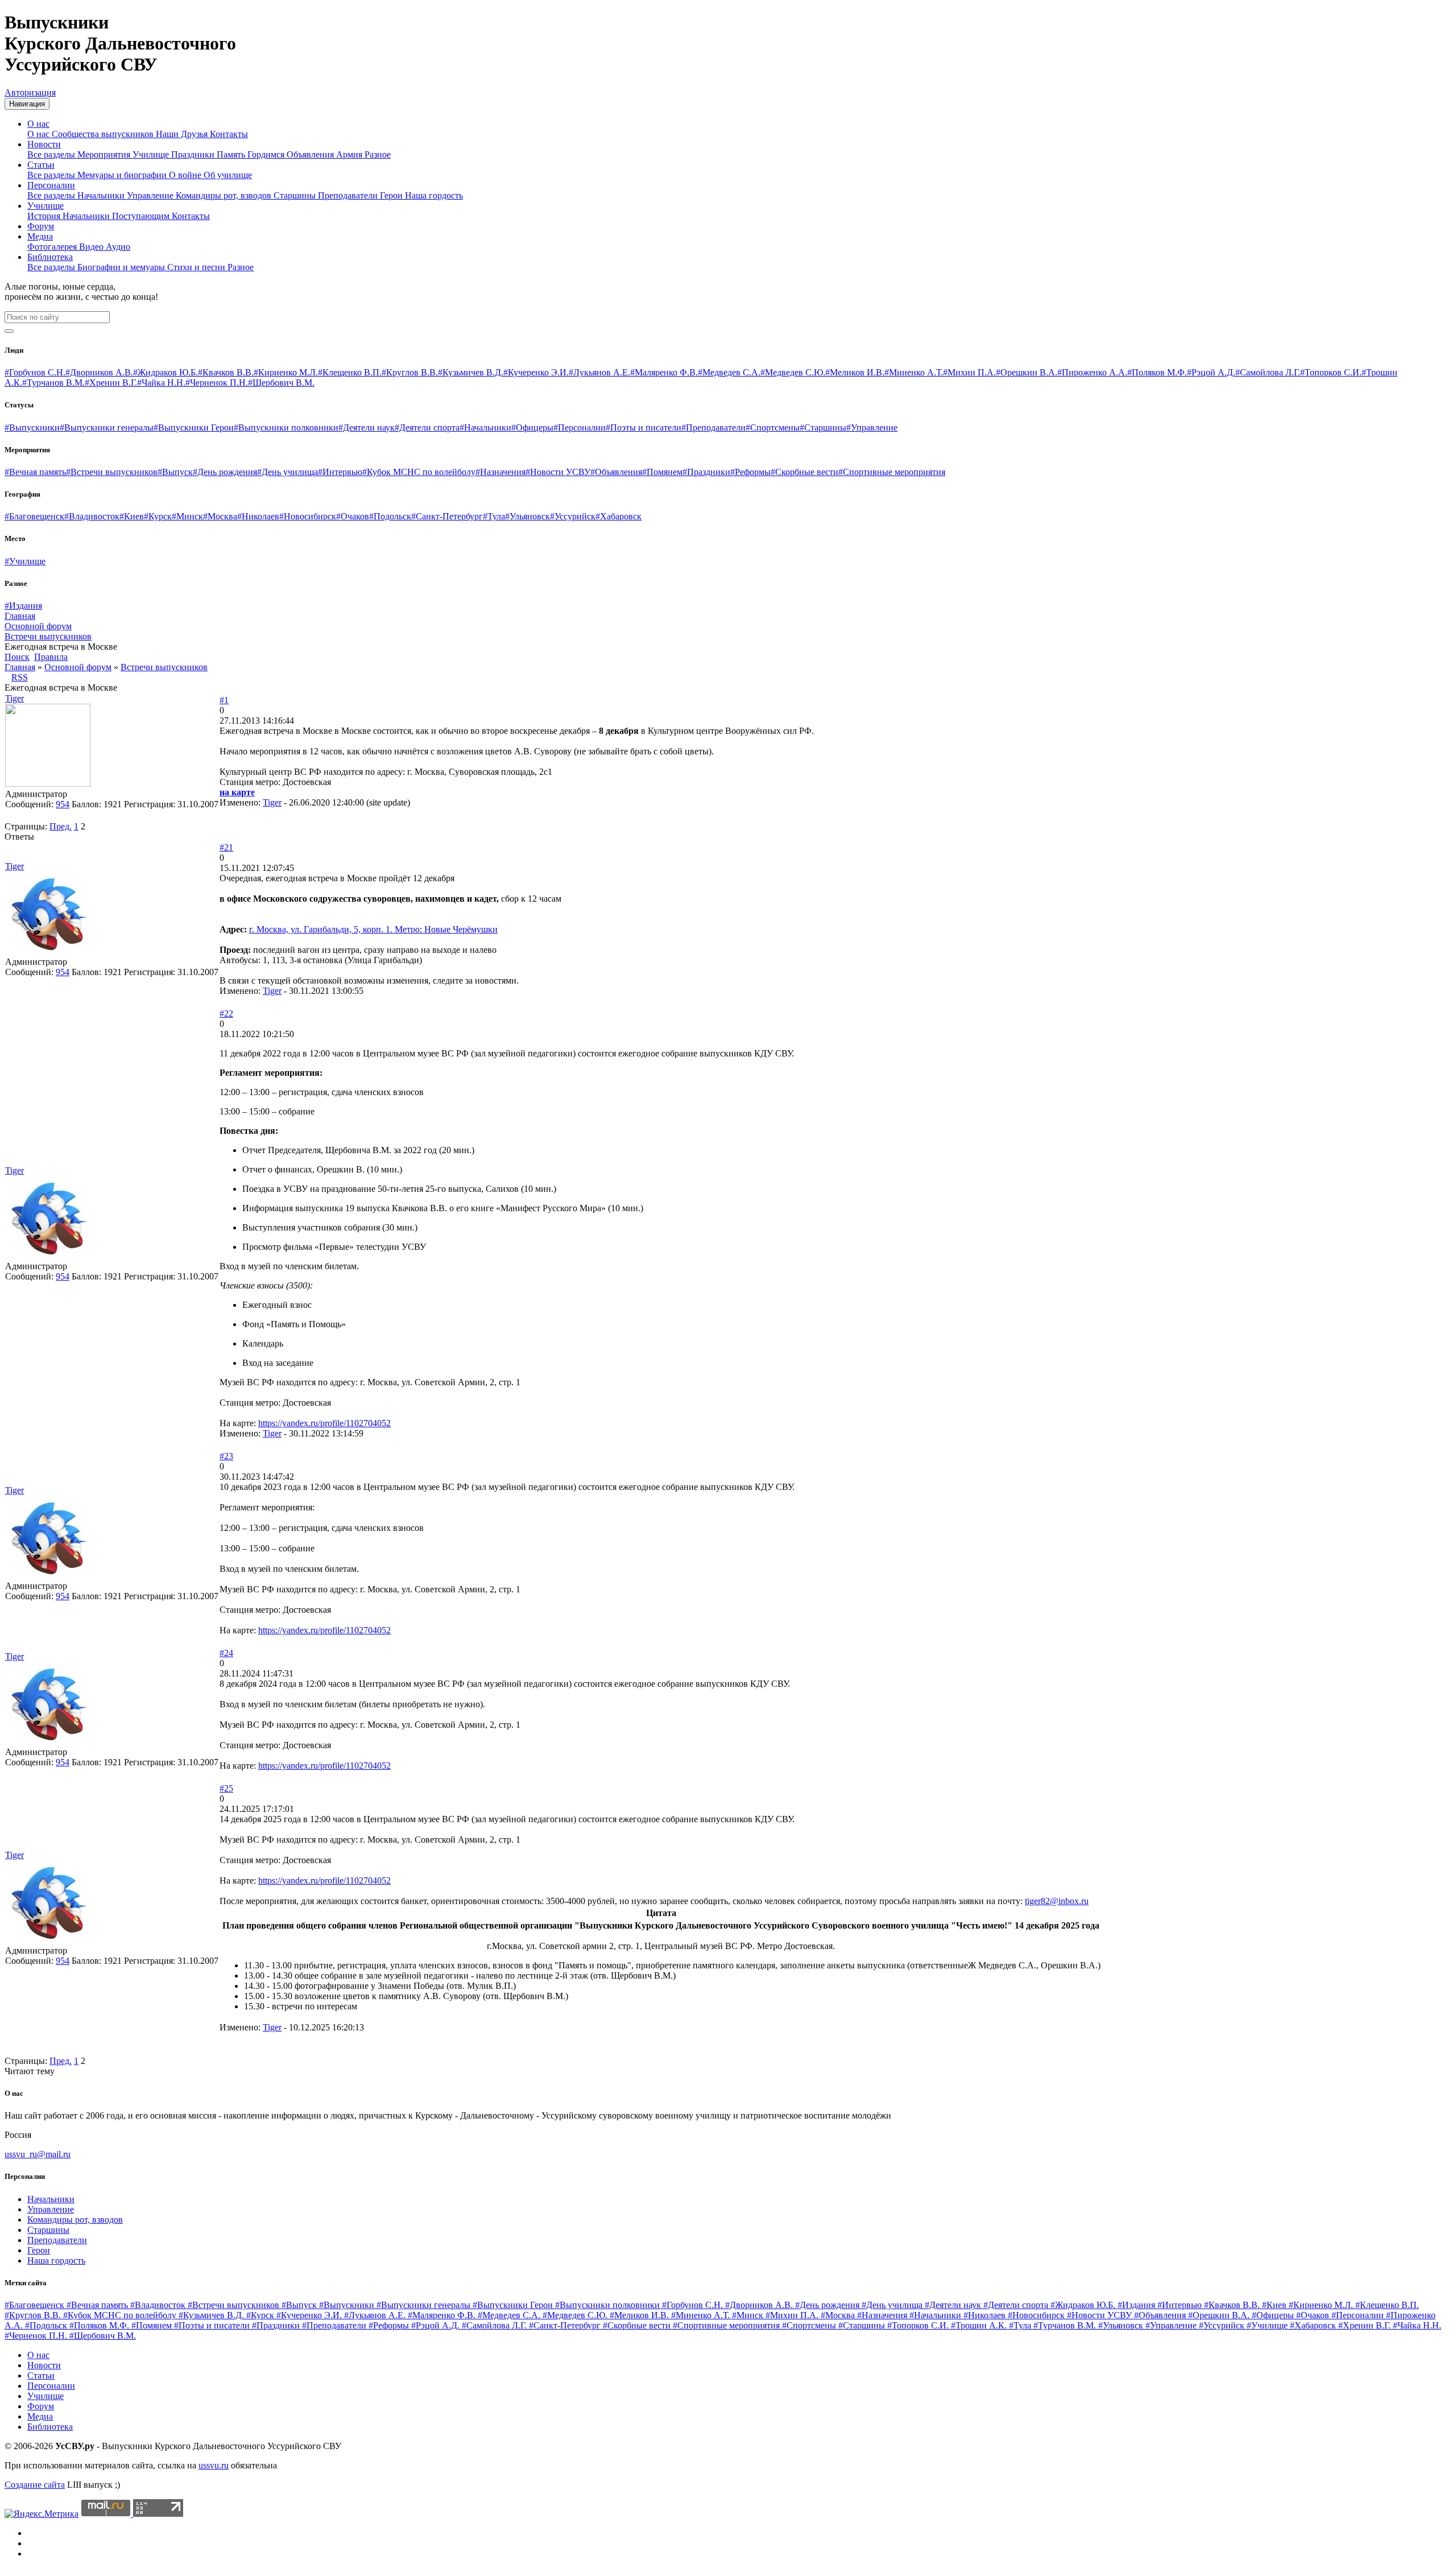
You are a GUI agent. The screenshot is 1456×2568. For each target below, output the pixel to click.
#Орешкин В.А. (1027, 372)
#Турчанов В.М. (53, 383)
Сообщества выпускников (104, 134)
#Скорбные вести (804, 472)
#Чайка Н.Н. (161, 383)
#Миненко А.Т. (914, 372)
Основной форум (78, 667)
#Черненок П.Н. (217, 383)
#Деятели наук (367, 428)
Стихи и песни (197, 267)
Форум (41, 226)
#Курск (158, 516)
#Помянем (662, 472)
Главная (20, 667)
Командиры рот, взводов (225, 195)
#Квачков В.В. (226, 372)
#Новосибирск (308, 516)
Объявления (311, 154)
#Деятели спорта (427, 428)
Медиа (40, 236)
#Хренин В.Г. (111, 383)
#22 (226, 1013)
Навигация (27, 104)
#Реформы (750, 472)
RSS (20, 677)
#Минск (187, 516)
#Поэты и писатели (644, 428)
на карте (237, 792)
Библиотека (50, 257)
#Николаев (258, 516)
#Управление (872, 428)
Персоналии (51, 185)
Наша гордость (434, 195)
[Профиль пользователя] (48, 784)
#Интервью (340, 472)
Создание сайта (35, 2485)
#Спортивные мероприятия (892, 472)
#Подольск (390, 516)
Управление (151, 195)
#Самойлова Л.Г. (1268, 372)
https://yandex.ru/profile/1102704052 (324, 1423)
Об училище (228, 175)
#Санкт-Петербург (447, 516)
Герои (392, 195)
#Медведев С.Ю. (793, 372)
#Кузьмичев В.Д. (471, 372)
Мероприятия (105, 154)
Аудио (118, 247)
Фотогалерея (53, 247)
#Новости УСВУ (558, 472)
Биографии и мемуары (122, 267)
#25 (226, 1788)
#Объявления (616, 472)
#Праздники (706, 472)
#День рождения (225, 472)
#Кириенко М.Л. (286, 372)
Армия (350, 154)
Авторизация (30, 92)
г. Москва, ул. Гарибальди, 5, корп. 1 (320, 929)
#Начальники (485, 428)
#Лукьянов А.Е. (599, 372)
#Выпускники (32, 428)
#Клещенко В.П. (350, 372)
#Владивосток (92, 516)
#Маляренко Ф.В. (664, 372)
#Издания (23, 606)
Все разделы (52, 154)
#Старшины (823, 428)
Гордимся (267, 154)
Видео (92, 247)
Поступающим (142, 216)
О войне (186, 175)
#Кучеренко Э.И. (536, 372)
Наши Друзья (183, 134)
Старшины (296, 195)
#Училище (25, 561)
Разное (378, 154)
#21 (226, 847)
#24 (226, 1653)
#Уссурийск (573, 516)
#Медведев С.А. (729, 372)
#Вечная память (35, 472)
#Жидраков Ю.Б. (166, 372)
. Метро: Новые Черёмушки (444, 929)
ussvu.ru (214, 2465)
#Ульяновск (528, 516)
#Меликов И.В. (855, 372)
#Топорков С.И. (1331, 372)
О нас (38, 124)
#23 (226, 1456)
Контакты (229, 134)
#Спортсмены (773, 428)
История (45, 216)
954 (63, 804)
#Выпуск (175, 472)
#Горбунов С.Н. (35, 372)
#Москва (220, 516)
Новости (44, 144)
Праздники (194, 154)
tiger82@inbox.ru (1057, 1901)
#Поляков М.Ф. (1157, 372)
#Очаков (353, 516)
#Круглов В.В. (410, 372)
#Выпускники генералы (107, 428)
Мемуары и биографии (123, 175)
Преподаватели (349, 195)
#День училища (288, 472)
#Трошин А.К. (980, 2325)
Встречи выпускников (164, 667)
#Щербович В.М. (281, 383)
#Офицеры (532, 428)
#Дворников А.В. (99, 372)
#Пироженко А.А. (1092, 372)
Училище (152, 154)
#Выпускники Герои (194, 428)
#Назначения (500, 472)
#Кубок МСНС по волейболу (419, 472)
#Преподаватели (713, 428)
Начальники (102, 195)
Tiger (15, 698)
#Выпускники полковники (286, 428)
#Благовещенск (34, 516)
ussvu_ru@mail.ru (38, 2154)
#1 (224, 700)
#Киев (132, 516)
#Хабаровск (619, 516)
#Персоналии (580, 428)
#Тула (494, 516)
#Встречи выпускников (112, 472)
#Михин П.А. (969, 372)
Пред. (61, 826)
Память (232, 154)
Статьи (41, 165)
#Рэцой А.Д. (1211, 372)
